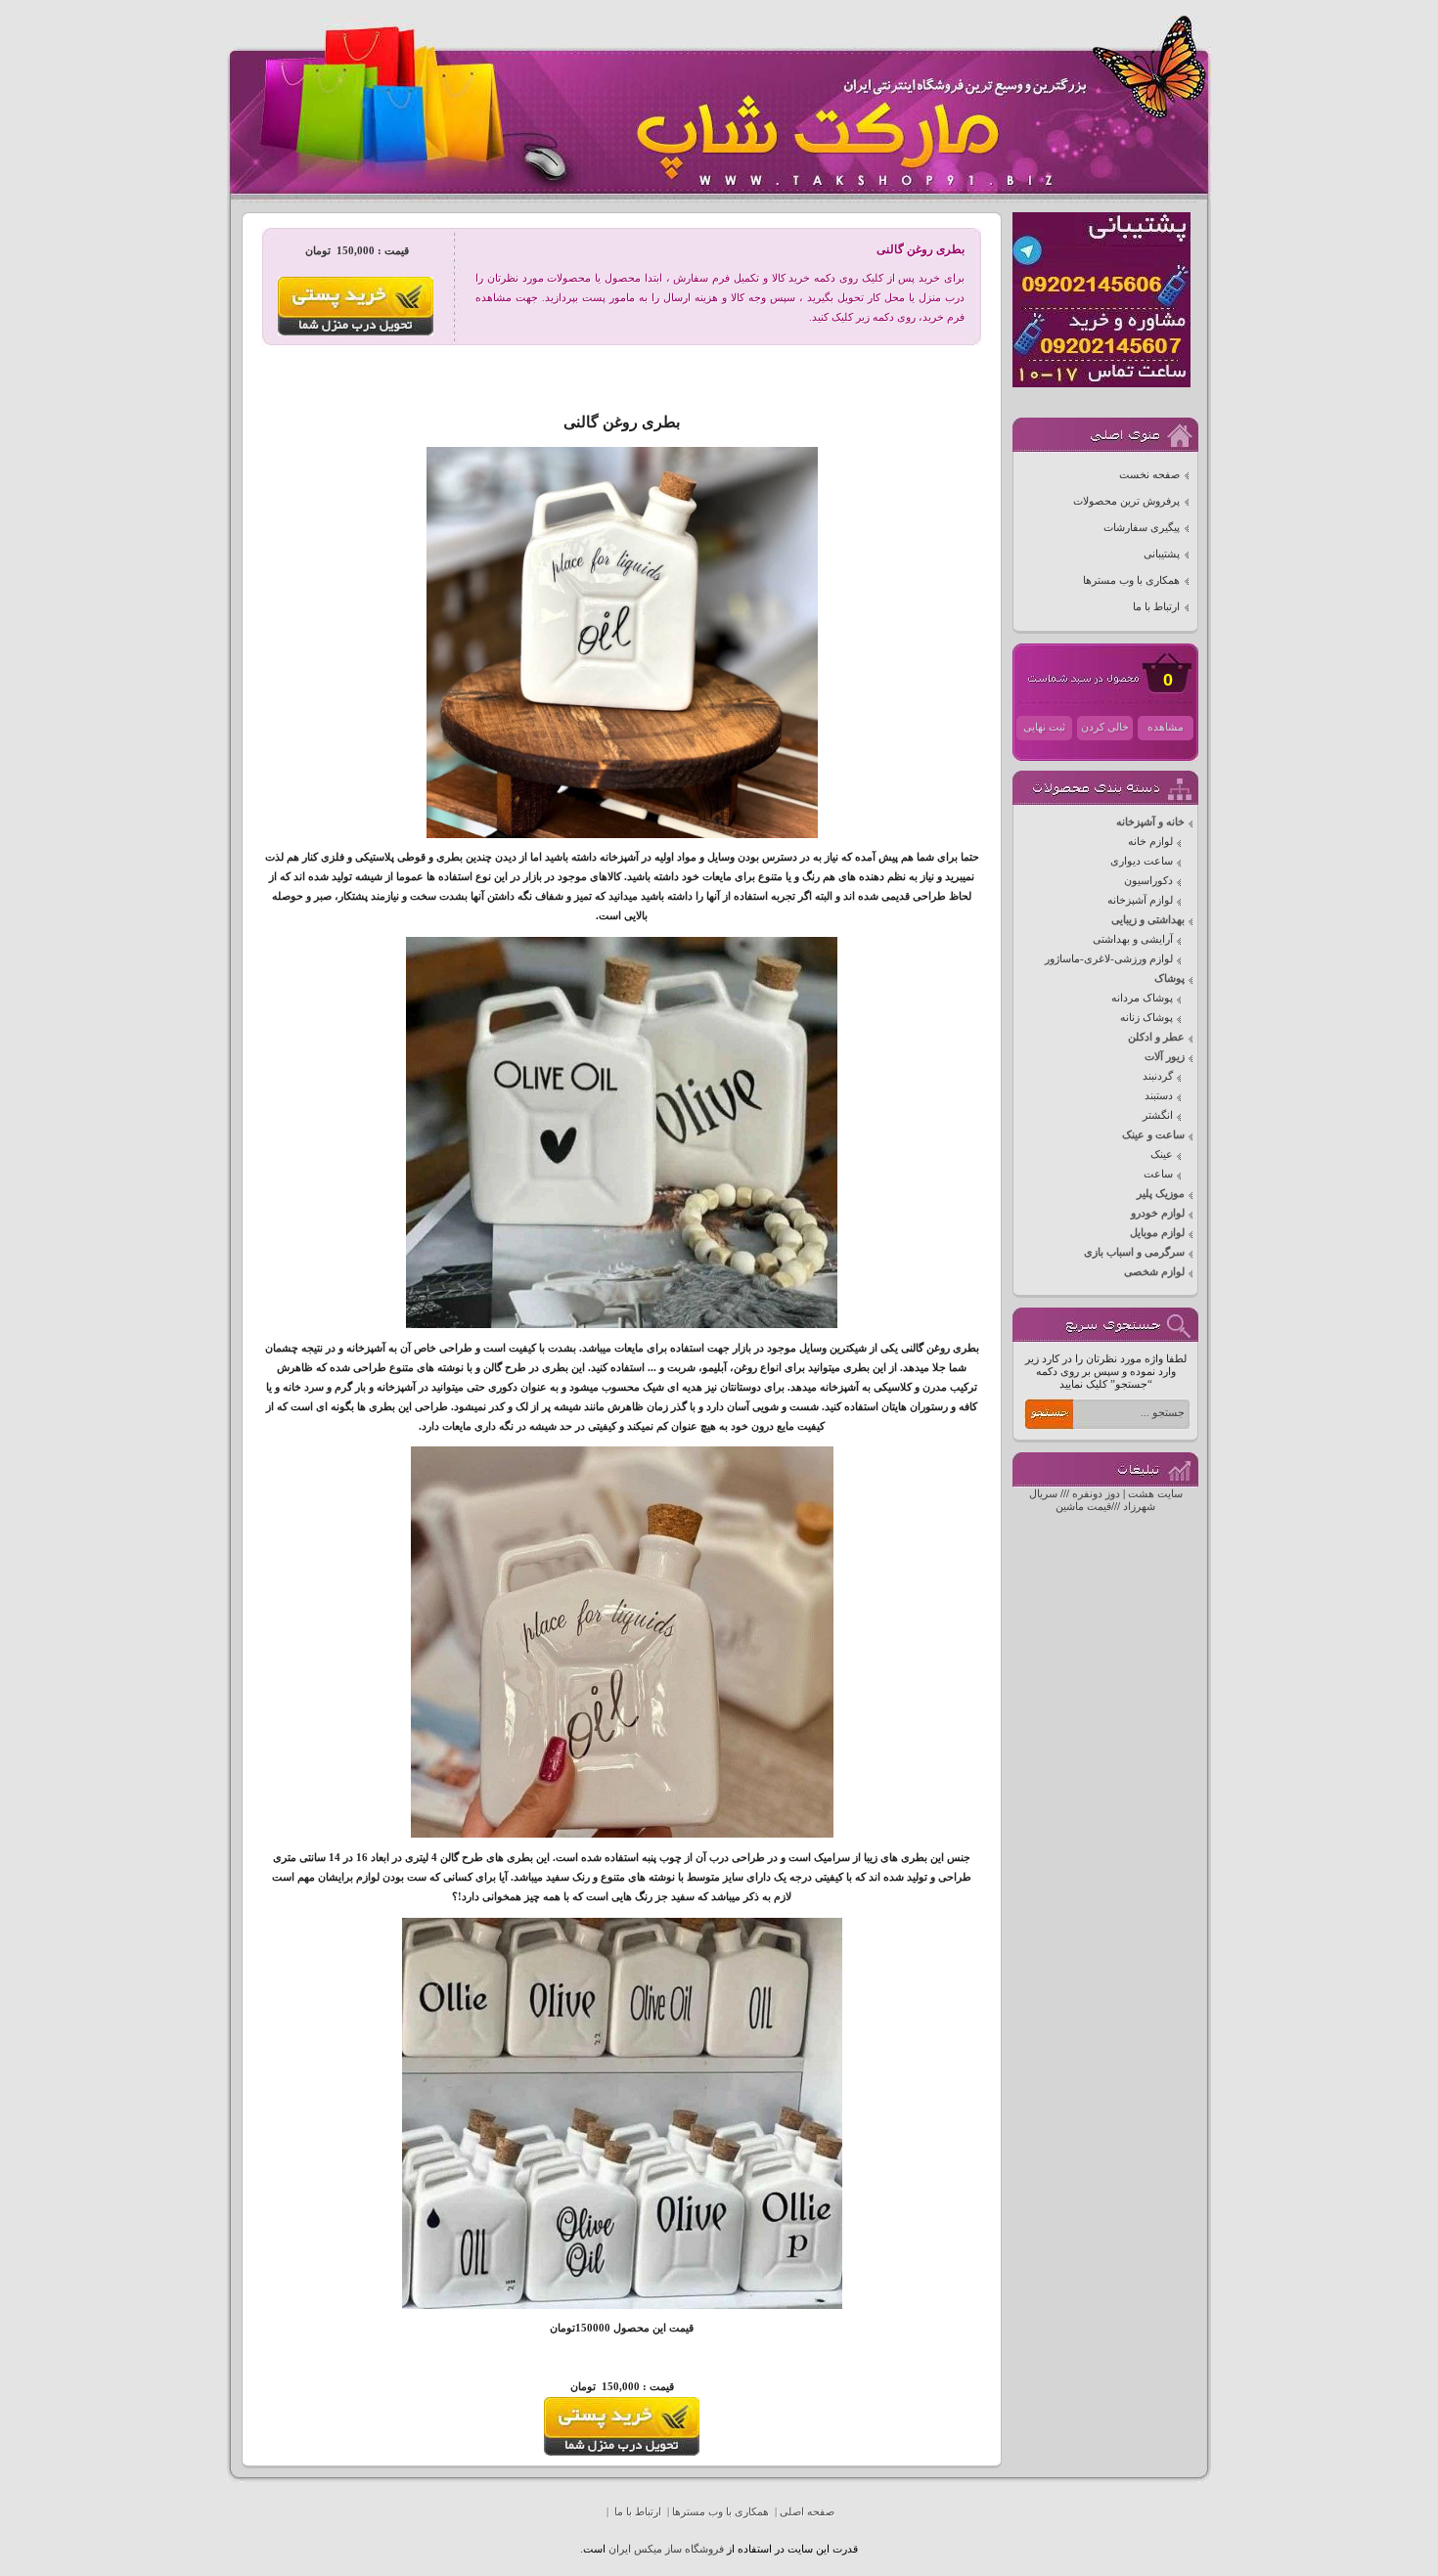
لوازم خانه (1150, 842)
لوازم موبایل (1157, 1233)
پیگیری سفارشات (1142, 528)
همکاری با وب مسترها (1131, 580)
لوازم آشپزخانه (1140, 900)
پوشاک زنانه (1146, 1018)
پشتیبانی (1162, 554)
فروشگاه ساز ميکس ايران (666, 2549)
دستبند (1159, 1096)
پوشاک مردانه (1142, 998)
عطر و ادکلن (1156, 1037)
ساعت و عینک (1153, 1135)
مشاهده (1166, 727)
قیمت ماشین (1083, 1507)
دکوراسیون (1148, 881)
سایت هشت (1155, 1494)
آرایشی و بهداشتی (1133, 939)
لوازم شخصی (1154, 1272)
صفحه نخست (1149, 475)
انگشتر (1158, 1115)
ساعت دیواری (1142, 861)
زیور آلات (1165, 1057)
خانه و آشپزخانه (1150, 822)
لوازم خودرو (1158, 1213)
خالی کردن (1105, 727)
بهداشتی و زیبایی (1148, 920)
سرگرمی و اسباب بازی (1134, 1252)
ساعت (1158, 1174)
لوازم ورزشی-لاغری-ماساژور (1109, 959)
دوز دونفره (1096, 1494)
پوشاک (1169, 978)
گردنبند (1158, 1076)
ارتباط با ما (1156, 607)
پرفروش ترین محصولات (1126, 501)
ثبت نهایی (1044, 727)
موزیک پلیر (1161, 1194)
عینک (1162, 1155)
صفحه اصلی (807, 2512)
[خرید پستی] (622, 2452)
